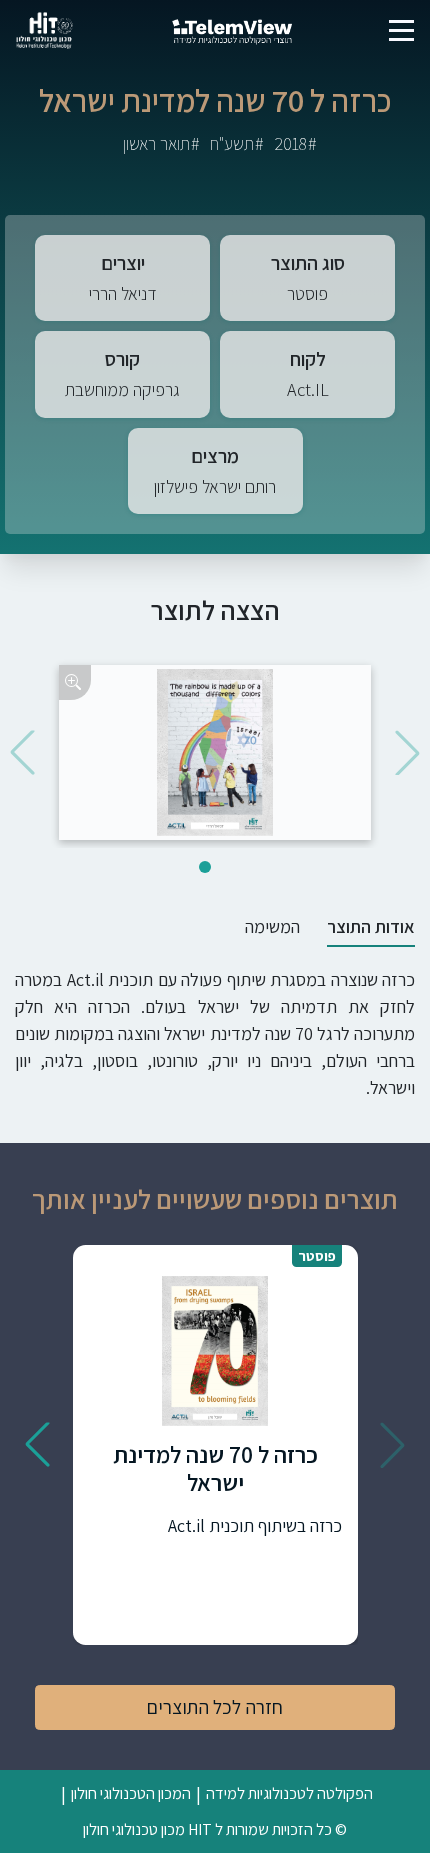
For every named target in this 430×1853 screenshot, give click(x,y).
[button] (407, 752)
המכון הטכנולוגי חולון (131, 1793)
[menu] (401, 30)
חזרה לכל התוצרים (215, 1707)
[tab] (371, 927)
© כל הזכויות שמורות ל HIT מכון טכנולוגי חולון (215, 1829)
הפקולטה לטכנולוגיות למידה (289, 1793)
